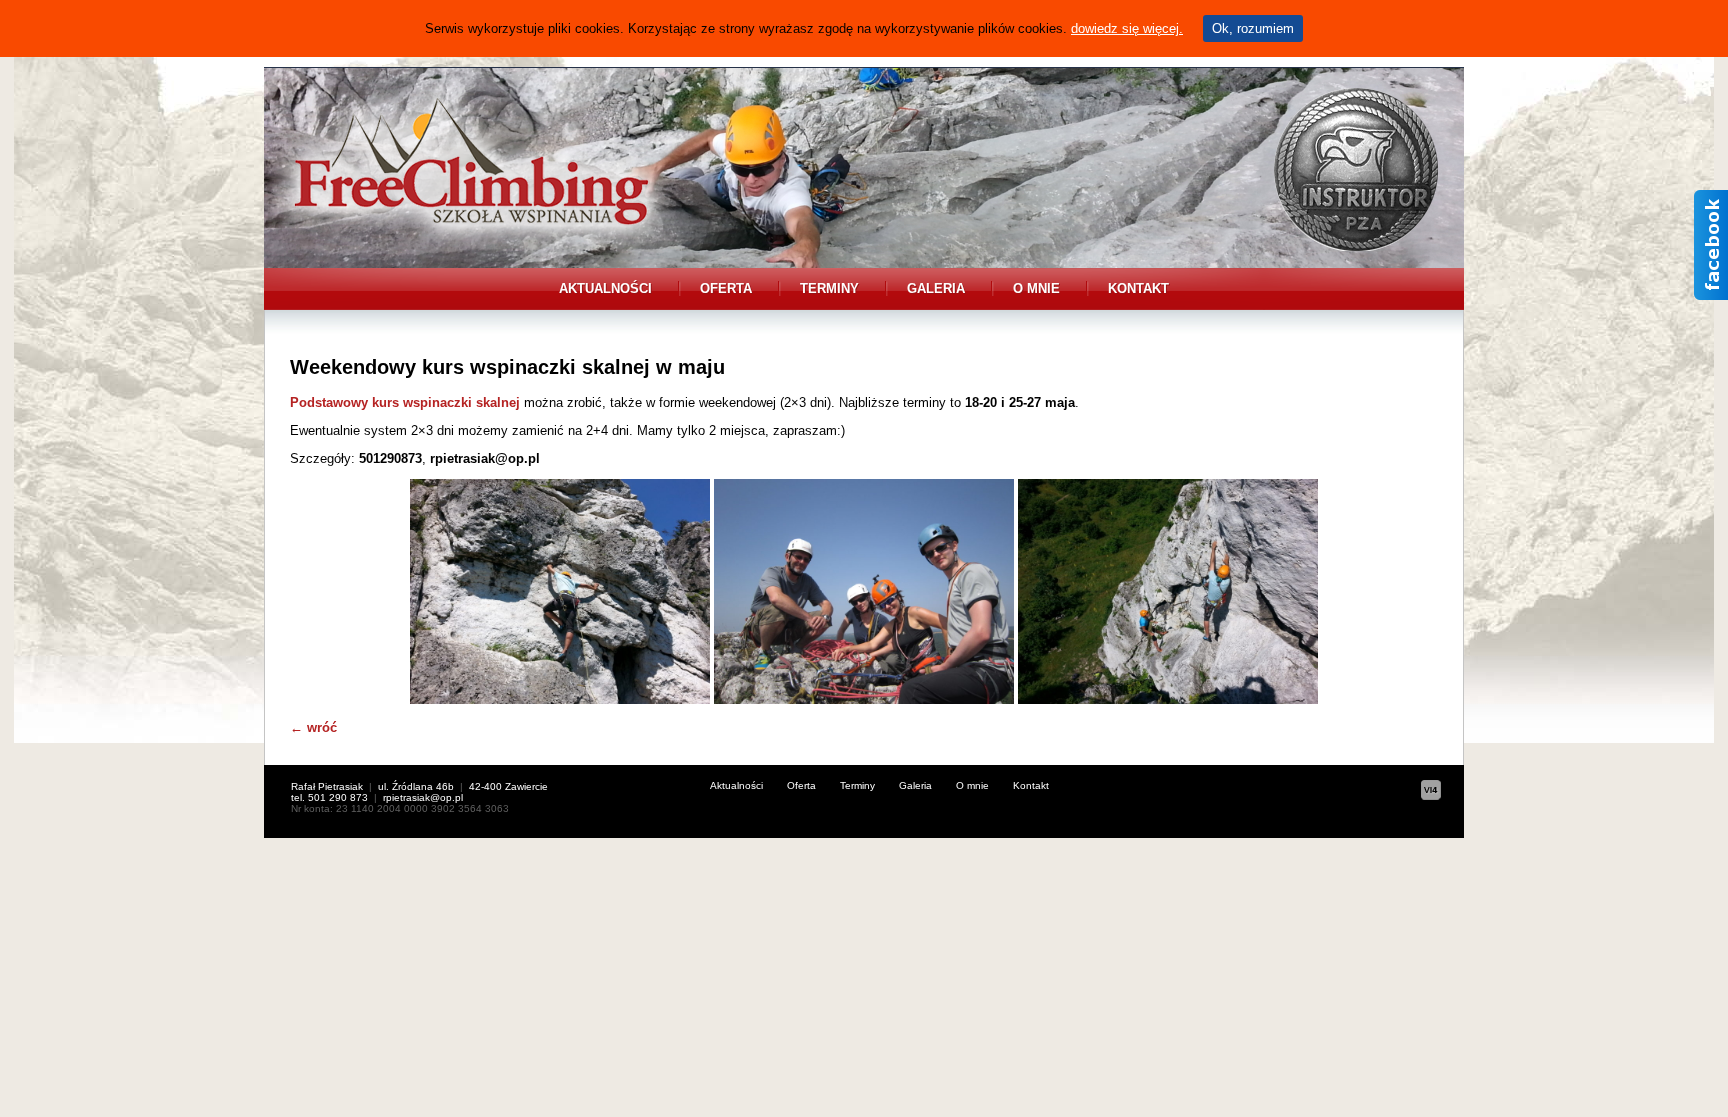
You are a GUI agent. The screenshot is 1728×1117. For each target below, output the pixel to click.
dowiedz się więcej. (1127, 28)
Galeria (936, 288)
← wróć (313, 727)
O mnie (1036, 288)
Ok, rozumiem (1253, 28)
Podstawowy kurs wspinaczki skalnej (405, 402)
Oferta (726, 288)
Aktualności (605, 288)
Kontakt (1138, 288)
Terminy (829, 288)
